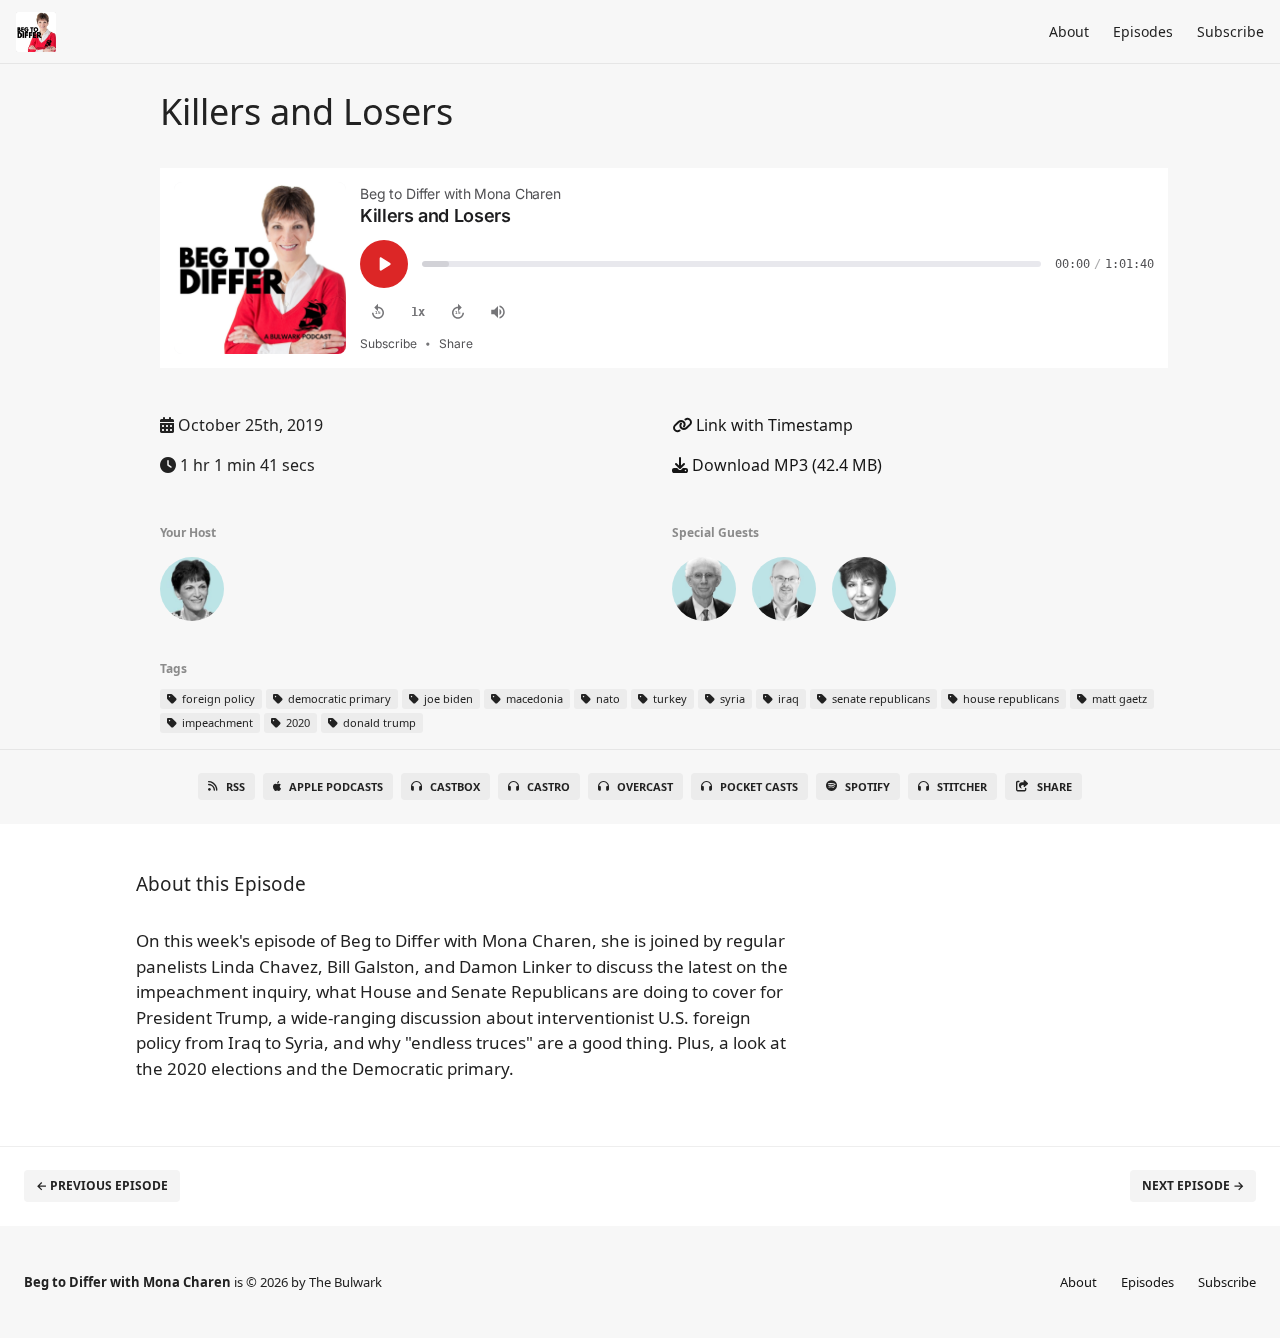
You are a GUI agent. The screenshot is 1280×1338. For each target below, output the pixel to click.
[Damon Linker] (784, 593)
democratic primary (338, 698)
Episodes (1143, 31)
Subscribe (1230, 31)
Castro (548, 786)
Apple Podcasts (336, 786)
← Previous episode (102, 1185)
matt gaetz (1118, 698)
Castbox (455, 786)
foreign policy (217, 698)
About (1069, 31)
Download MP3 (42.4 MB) (785, 465)
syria (731, 698)
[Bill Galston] (704, 593)
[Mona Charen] (192, 593)
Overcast (645, 786)
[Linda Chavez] (864, 593)
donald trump (378, 722)
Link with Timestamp (772, 425)
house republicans (1009, 698)
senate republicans (879, 698)
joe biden (447, 698)
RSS (235, 786)
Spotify (867, 786)
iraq (787, 698)
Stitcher (962, 786)
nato (606, 698)
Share (1054, 786)
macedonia (533, 698)
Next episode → (1193, 1185)
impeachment (216, 722)
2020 (296, 722)
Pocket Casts (759, 786)
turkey (668, 698)
